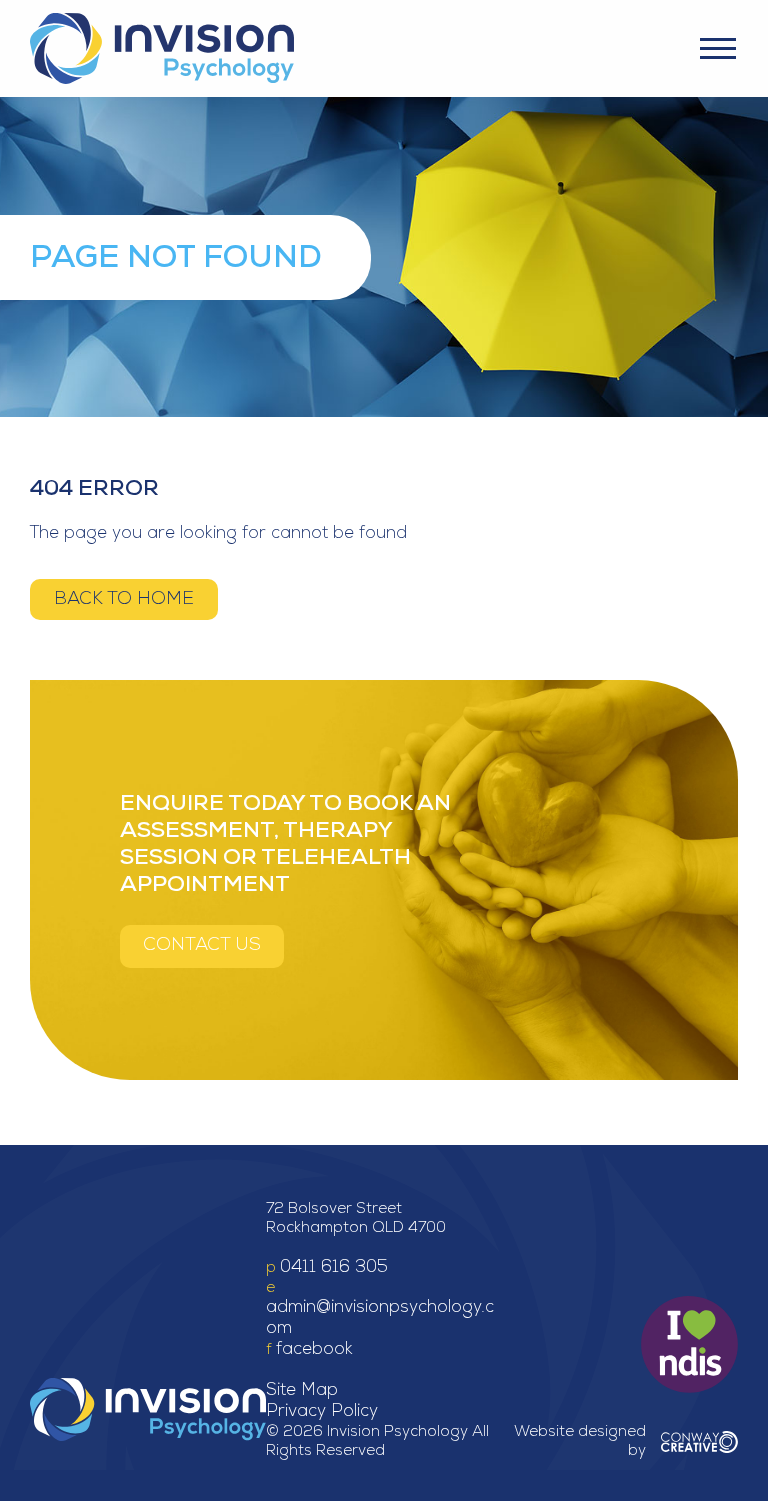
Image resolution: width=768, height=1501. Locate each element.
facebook (314, 1350)
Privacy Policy (322, 1412)
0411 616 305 (334, 1268)
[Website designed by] (699, 1442)
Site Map (302, 1391)
